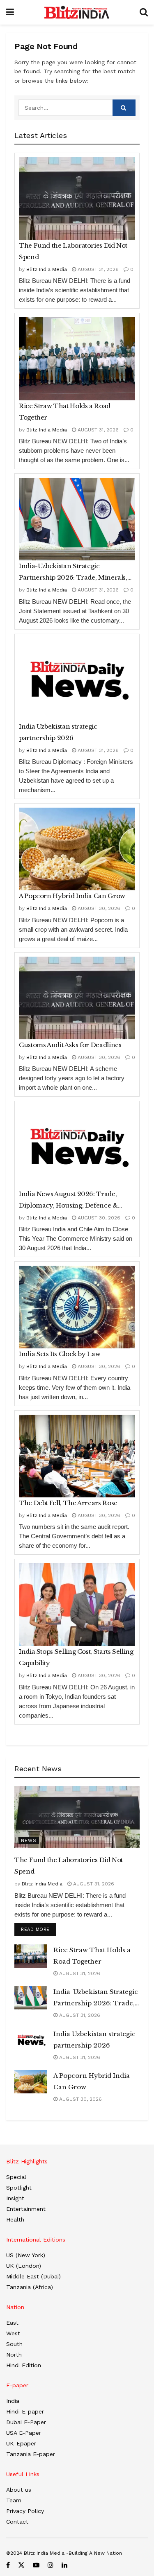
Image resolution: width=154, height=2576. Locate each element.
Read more (39, 1929)
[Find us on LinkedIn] (64, 2565)
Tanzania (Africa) (30, 2287)
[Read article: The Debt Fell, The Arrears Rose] (77, 1456)
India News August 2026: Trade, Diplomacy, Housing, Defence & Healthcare (68, 1201)
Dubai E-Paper (26, 2422)
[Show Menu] (10, 12)
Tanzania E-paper (31, 2454)
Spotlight (19, 2188)
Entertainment (26, 2209)
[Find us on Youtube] (36, 2565)
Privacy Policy (25, 2511)
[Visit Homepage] (77, 12)
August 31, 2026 (97, 269)
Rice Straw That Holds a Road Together (65, 412)
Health (15, 2219)
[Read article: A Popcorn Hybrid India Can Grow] (77, 849)
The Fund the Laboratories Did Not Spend (73, 251)
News (29, 1841)
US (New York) (26, 2255)
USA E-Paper (24, 2433)
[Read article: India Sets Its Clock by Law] (77, 1307)
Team (14, 2500)
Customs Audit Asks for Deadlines (70, 1045)
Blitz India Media (47, 269)
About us (19, 2490)
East (12, 2323)
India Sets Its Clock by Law (60, 1354)
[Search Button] (144, 12)
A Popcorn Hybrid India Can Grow (72, 896)
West (13, 2333)
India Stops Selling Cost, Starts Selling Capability (76, 1657)
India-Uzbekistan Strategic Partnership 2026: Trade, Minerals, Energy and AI (73, 573)
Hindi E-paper (25, 2411)
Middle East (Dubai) (33, 2276)
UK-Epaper (21, 2443)
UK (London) (24, 2266)
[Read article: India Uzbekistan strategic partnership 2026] (77, 680)
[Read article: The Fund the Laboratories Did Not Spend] (77, 199)
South (14, 2344)
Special (16, 2177)
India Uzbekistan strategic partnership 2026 (58, 732)
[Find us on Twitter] (21, 2565)
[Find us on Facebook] (8, 2565)
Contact (17, 2522)
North (14, 2355)
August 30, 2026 (98, 908)
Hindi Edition (24, 2365)
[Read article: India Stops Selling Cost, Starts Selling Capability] (77, 1605)
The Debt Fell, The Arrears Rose (68, 1503)
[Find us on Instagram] (51, 2565)
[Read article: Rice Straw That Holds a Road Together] (77, 359)
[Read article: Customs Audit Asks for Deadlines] (77, 998)
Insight (15, 2198)
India (13, 2401)
